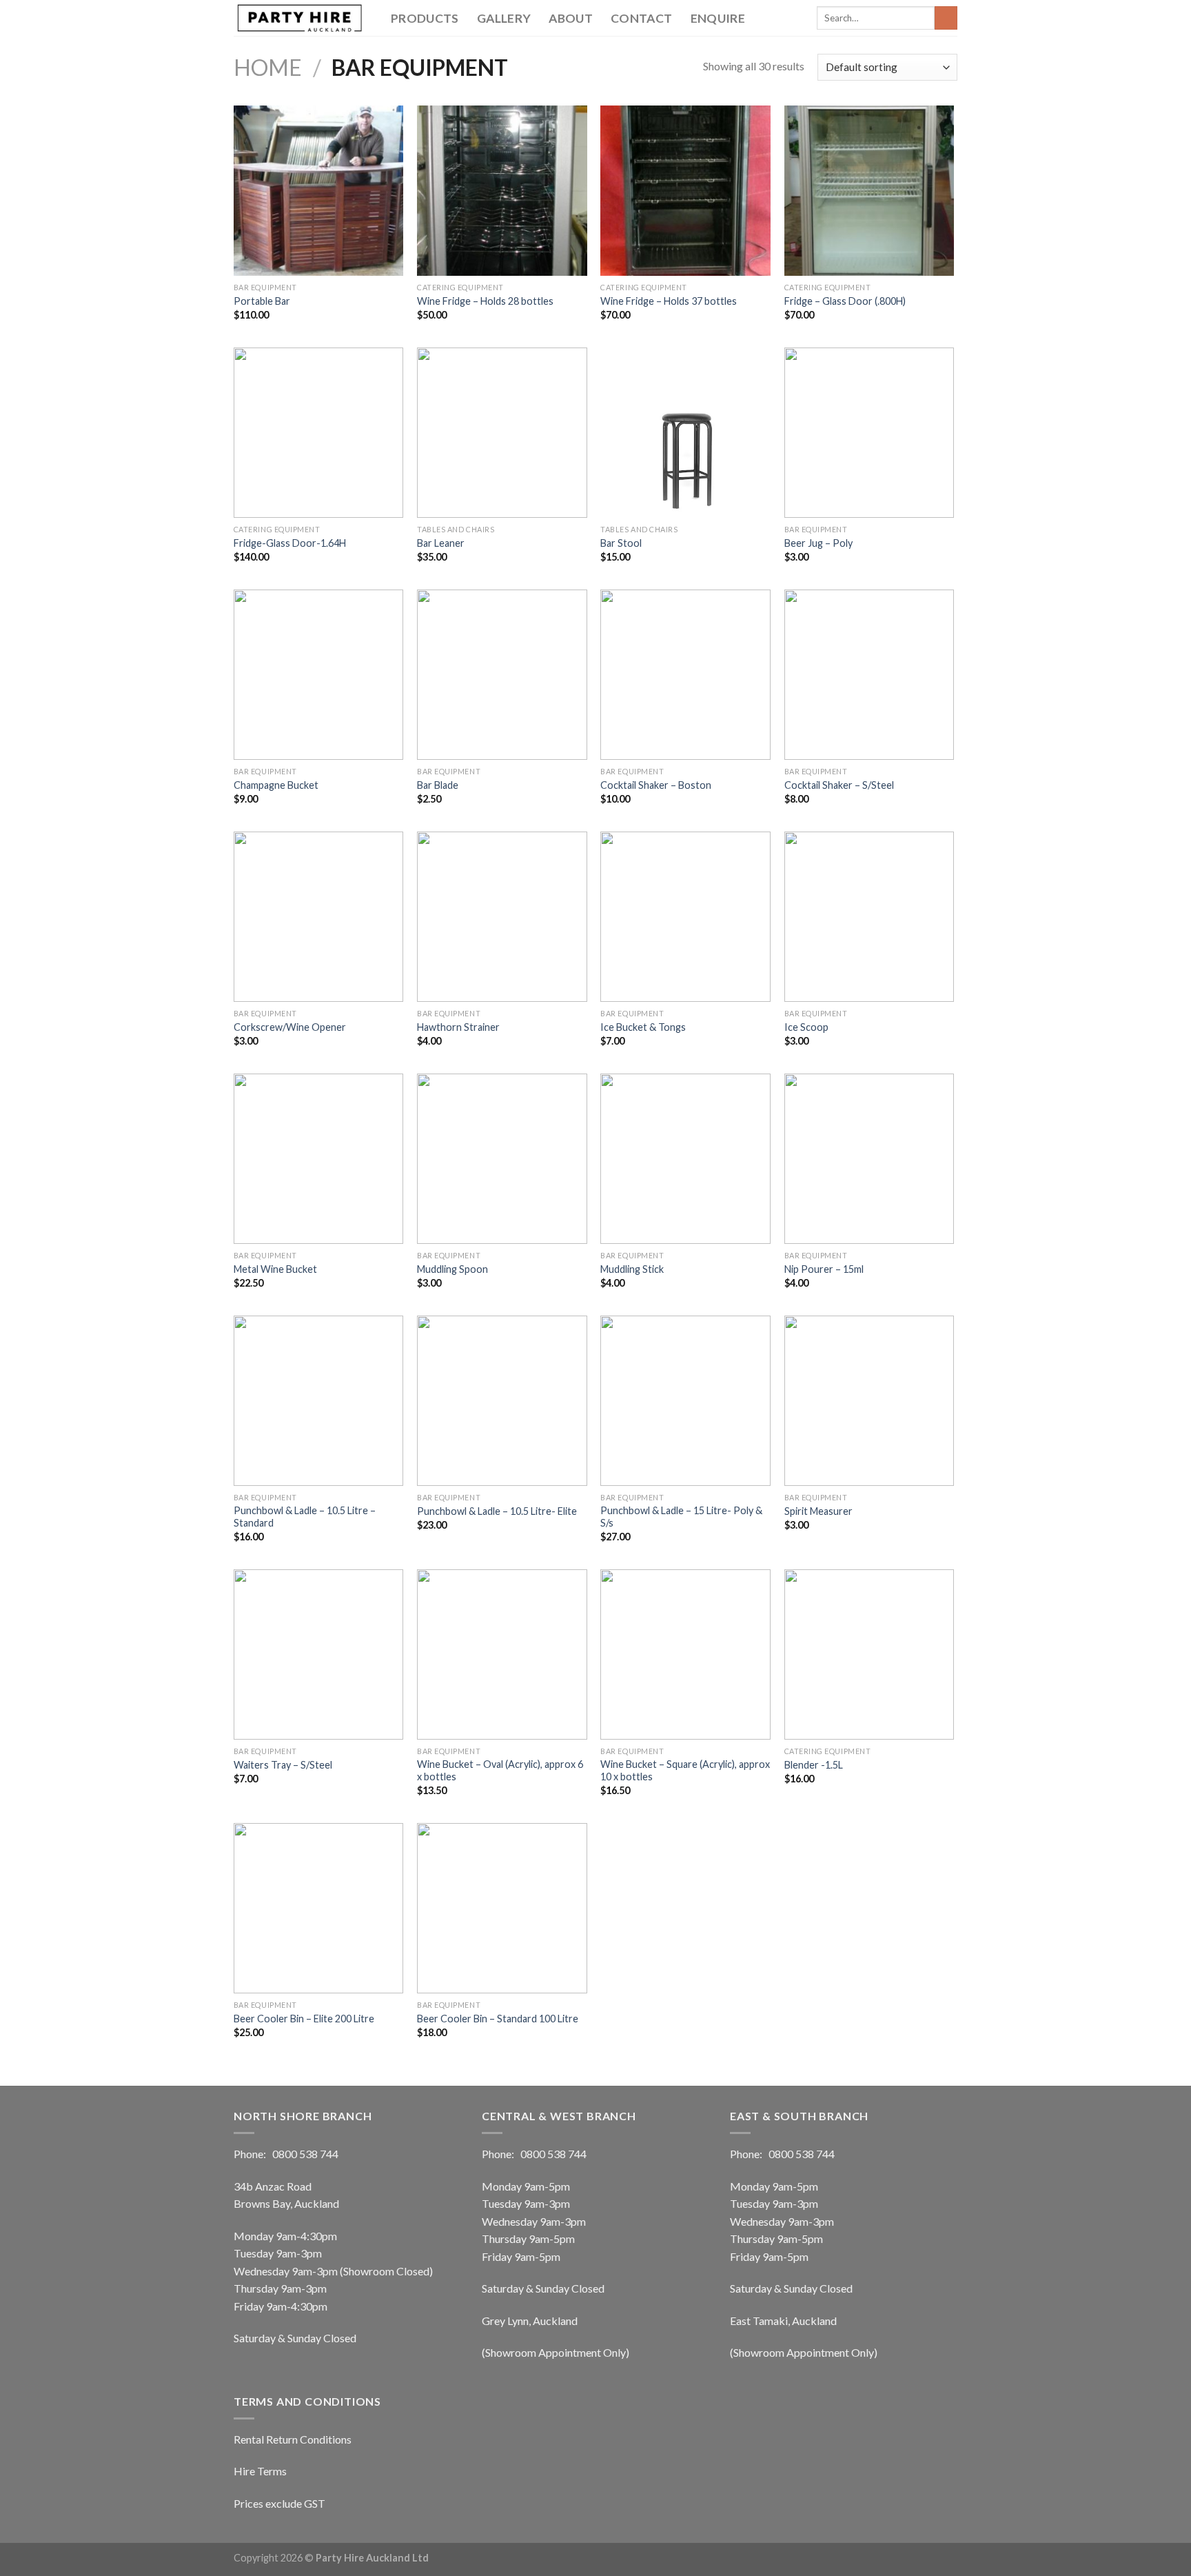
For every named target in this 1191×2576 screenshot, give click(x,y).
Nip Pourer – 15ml (824, 1269)
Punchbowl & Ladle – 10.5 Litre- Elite (497, 1511)
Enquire (718, 18)
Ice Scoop (806, 1027)
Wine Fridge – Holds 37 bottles (669, 301)
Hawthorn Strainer (458, 1027)
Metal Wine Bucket (275, 1269)
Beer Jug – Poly (818, 543)
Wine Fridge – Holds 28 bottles (485, 301)
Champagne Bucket (276, 785)
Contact (641, 18)
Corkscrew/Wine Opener (290, 1027)
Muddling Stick (632, 1269)
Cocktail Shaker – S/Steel (839, 785)
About (571, 18)
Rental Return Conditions (293, 2439)
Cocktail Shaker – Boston (656, 785)
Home (268, 67)
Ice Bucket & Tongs (643, 1027)
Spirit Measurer (818, 1511)
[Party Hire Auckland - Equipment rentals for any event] (302, 18)
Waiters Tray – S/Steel (283, 1765)
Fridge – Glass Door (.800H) (845, 301)
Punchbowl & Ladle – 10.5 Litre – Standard (305, 1517)
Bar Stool (621, 543)
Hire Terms (260, 2471)
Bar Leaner (441, 543)
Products (425, 18)
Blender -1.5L (814, 1765)
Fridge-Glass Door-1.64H (290, 543)
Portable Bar (262, 301)
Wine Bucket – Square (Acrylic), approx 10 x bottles (685, 1771)
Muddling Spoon (452, 1269)
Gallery (504, 18)
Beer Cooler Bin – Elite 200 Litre (304, 2019)
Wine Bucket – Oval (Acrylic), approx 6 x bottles (500, 1771)
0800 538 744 (305, 2154)
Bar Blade (438, 785)
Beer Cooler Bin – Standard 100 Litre (498, 2019)
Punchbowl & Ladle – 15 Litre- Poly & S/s (681, 1517)
